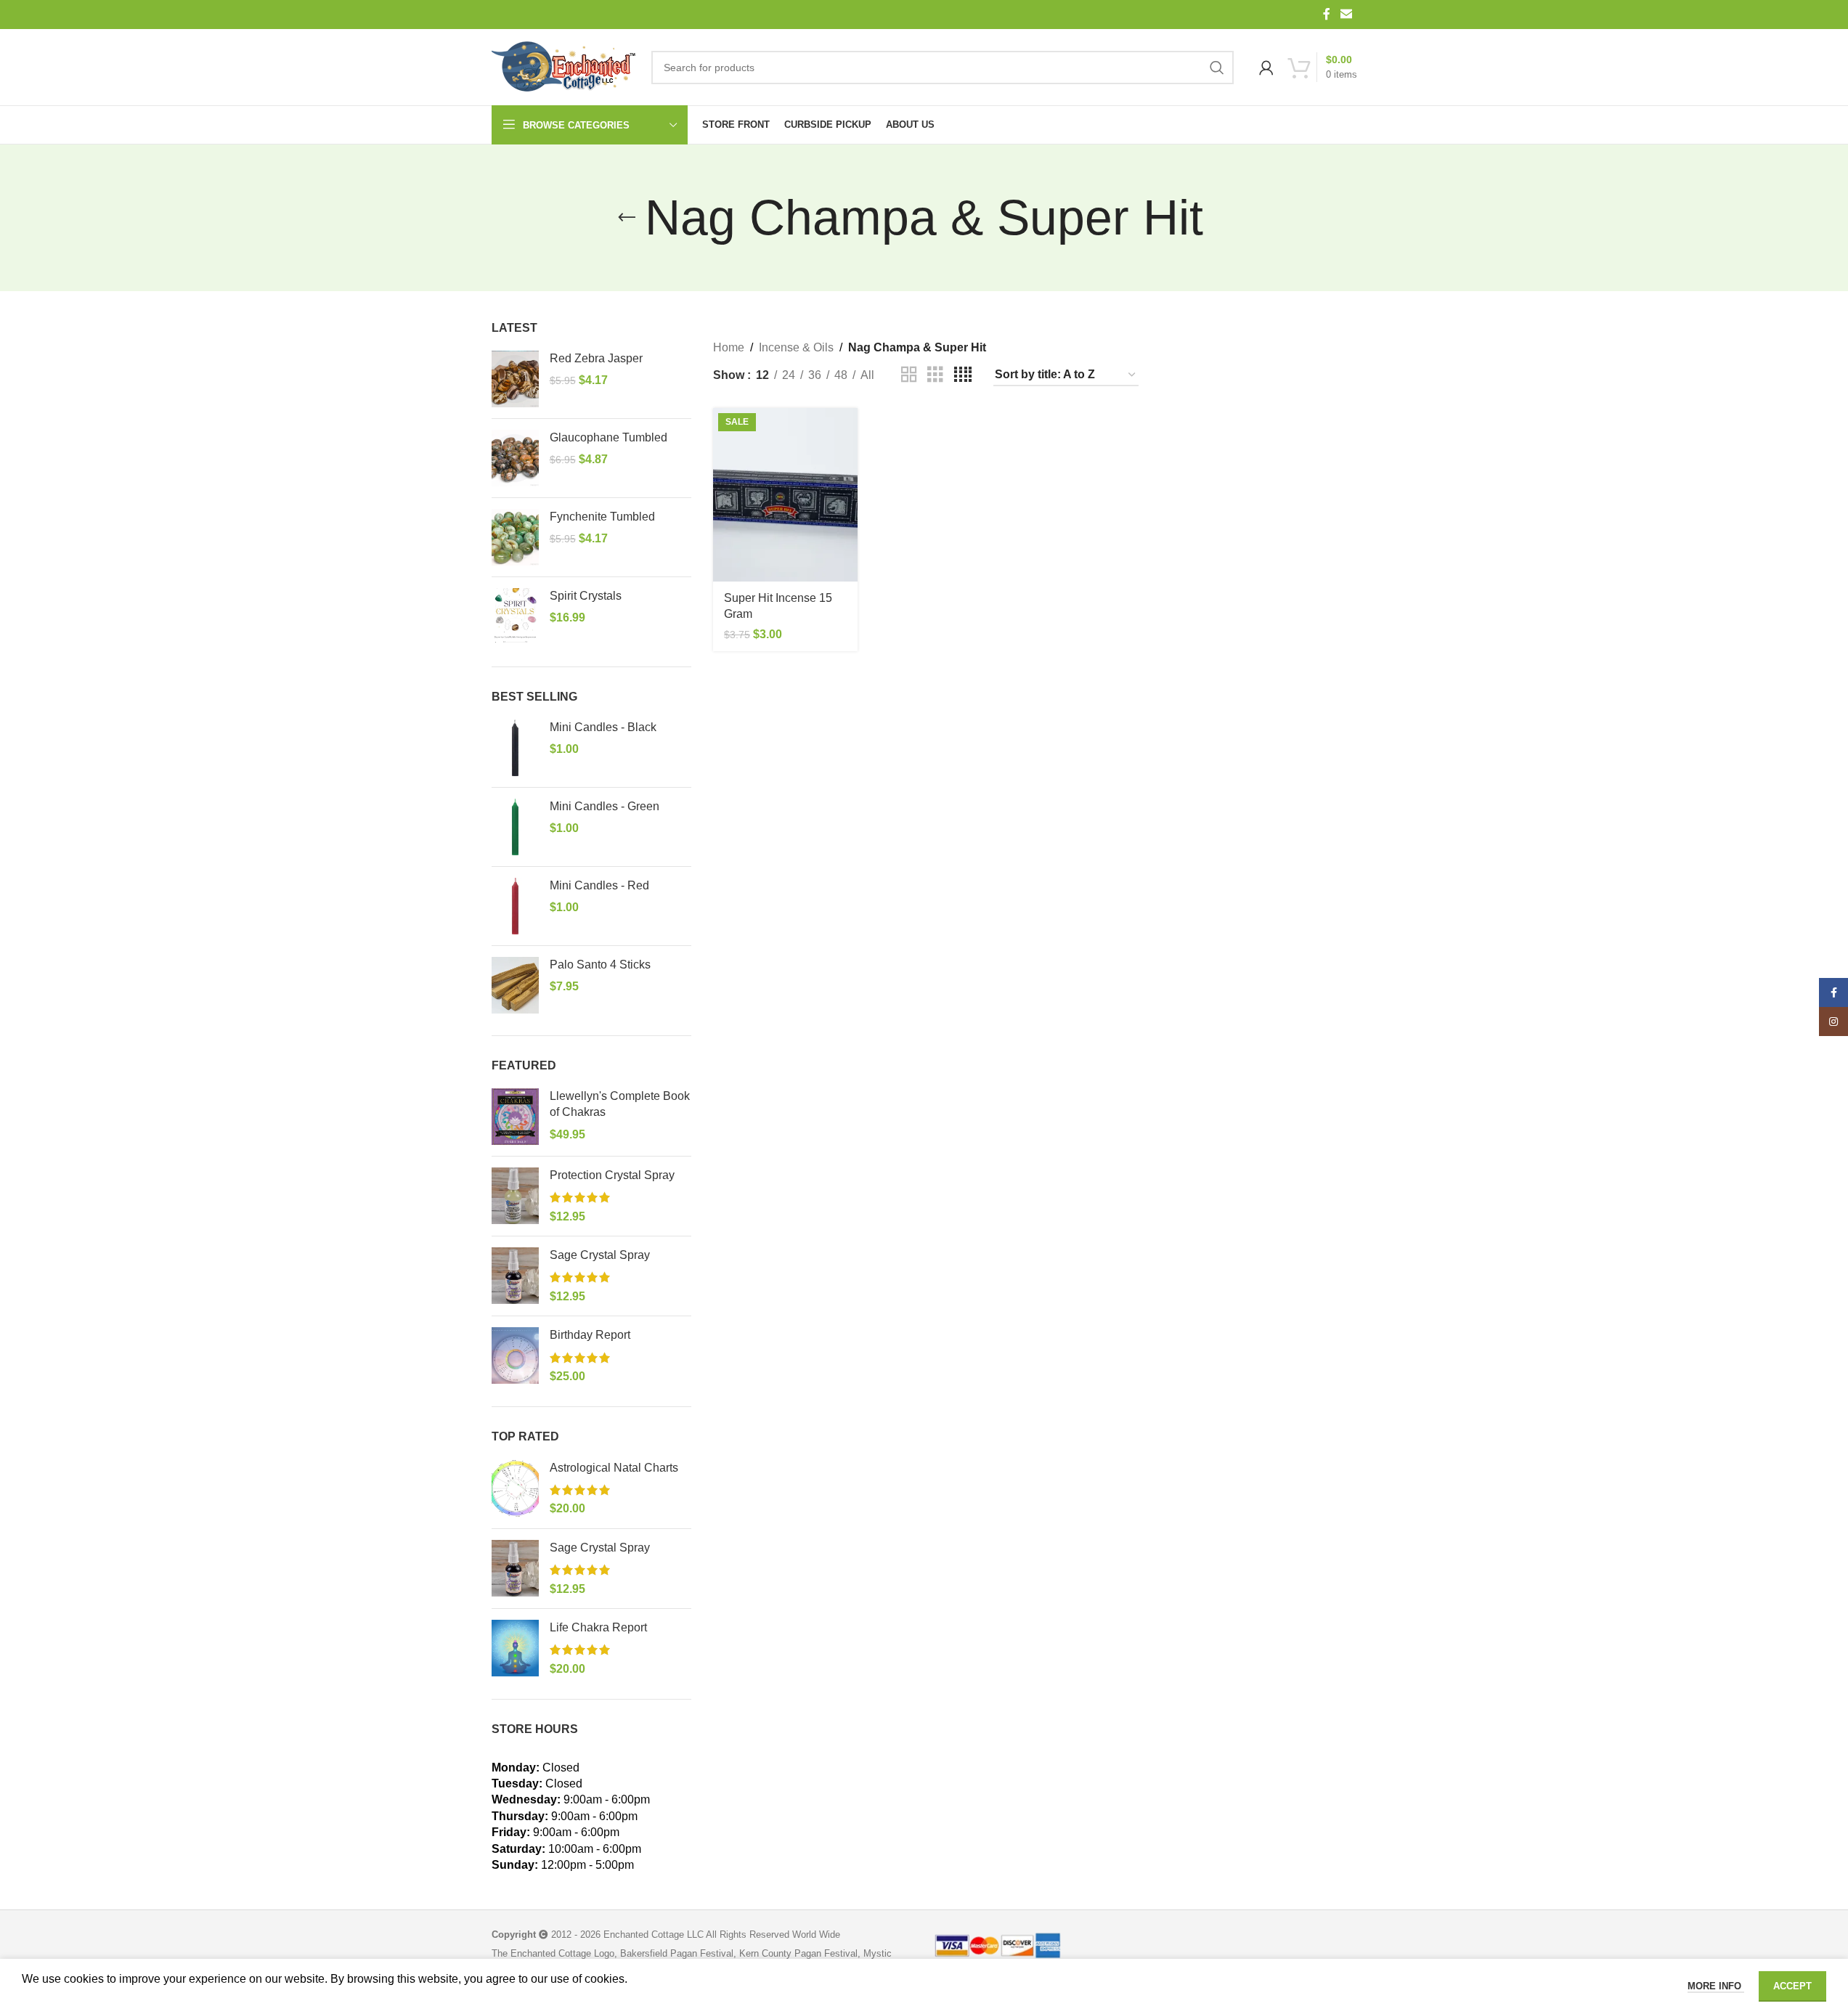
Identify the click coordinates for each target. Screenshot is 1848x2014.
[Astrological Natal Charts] (515, 1489)
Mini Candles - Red (599, 885)
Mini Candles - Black (603, 727)
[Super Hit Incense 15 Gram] (785, 495)
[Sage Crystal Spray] (515, 1276)
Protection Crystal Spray (612, 1175)
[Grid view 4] (963, 375)
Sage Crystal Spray (600, 1255)
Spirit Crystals (586, 596)
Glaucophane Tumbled (608, 437)
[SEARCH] (1217, 68)
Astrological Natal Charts (614, 1468)
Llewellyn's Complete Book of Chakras (620, 1104)
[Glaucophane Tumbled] (515, 458)
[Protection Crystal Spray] (515, 1196)
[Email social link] (1346, 14)
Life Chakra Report (598, 1627)
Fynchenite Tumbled (602, 517)
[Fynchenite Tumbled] (515, 537)
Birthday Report (590, 1335)
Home (729, 347)
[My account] (1266, 68)
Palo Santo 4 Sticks (600, 965)
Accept (1792, 1986)
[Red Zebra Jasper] (515, 379)
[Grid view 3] (935, 375)
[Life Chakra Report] (515, 1648)
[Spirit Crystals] (515, 616)
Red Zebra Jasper (596, 358)
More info (1716, 1986)
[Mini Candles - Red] (515, 906)
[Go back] (627, 218)
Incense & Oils (796, 347)
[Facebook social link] (1327, 14)
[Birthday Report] (515, 1356)
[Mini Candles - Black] (515, 748)
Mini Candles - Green (605, 806)
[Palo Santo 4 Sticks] (515, 985)
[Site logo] (564, 68)
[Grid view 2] (909, 375)
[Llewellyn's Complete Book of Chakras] (515, 1117)
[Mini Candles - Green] (515, 827)
